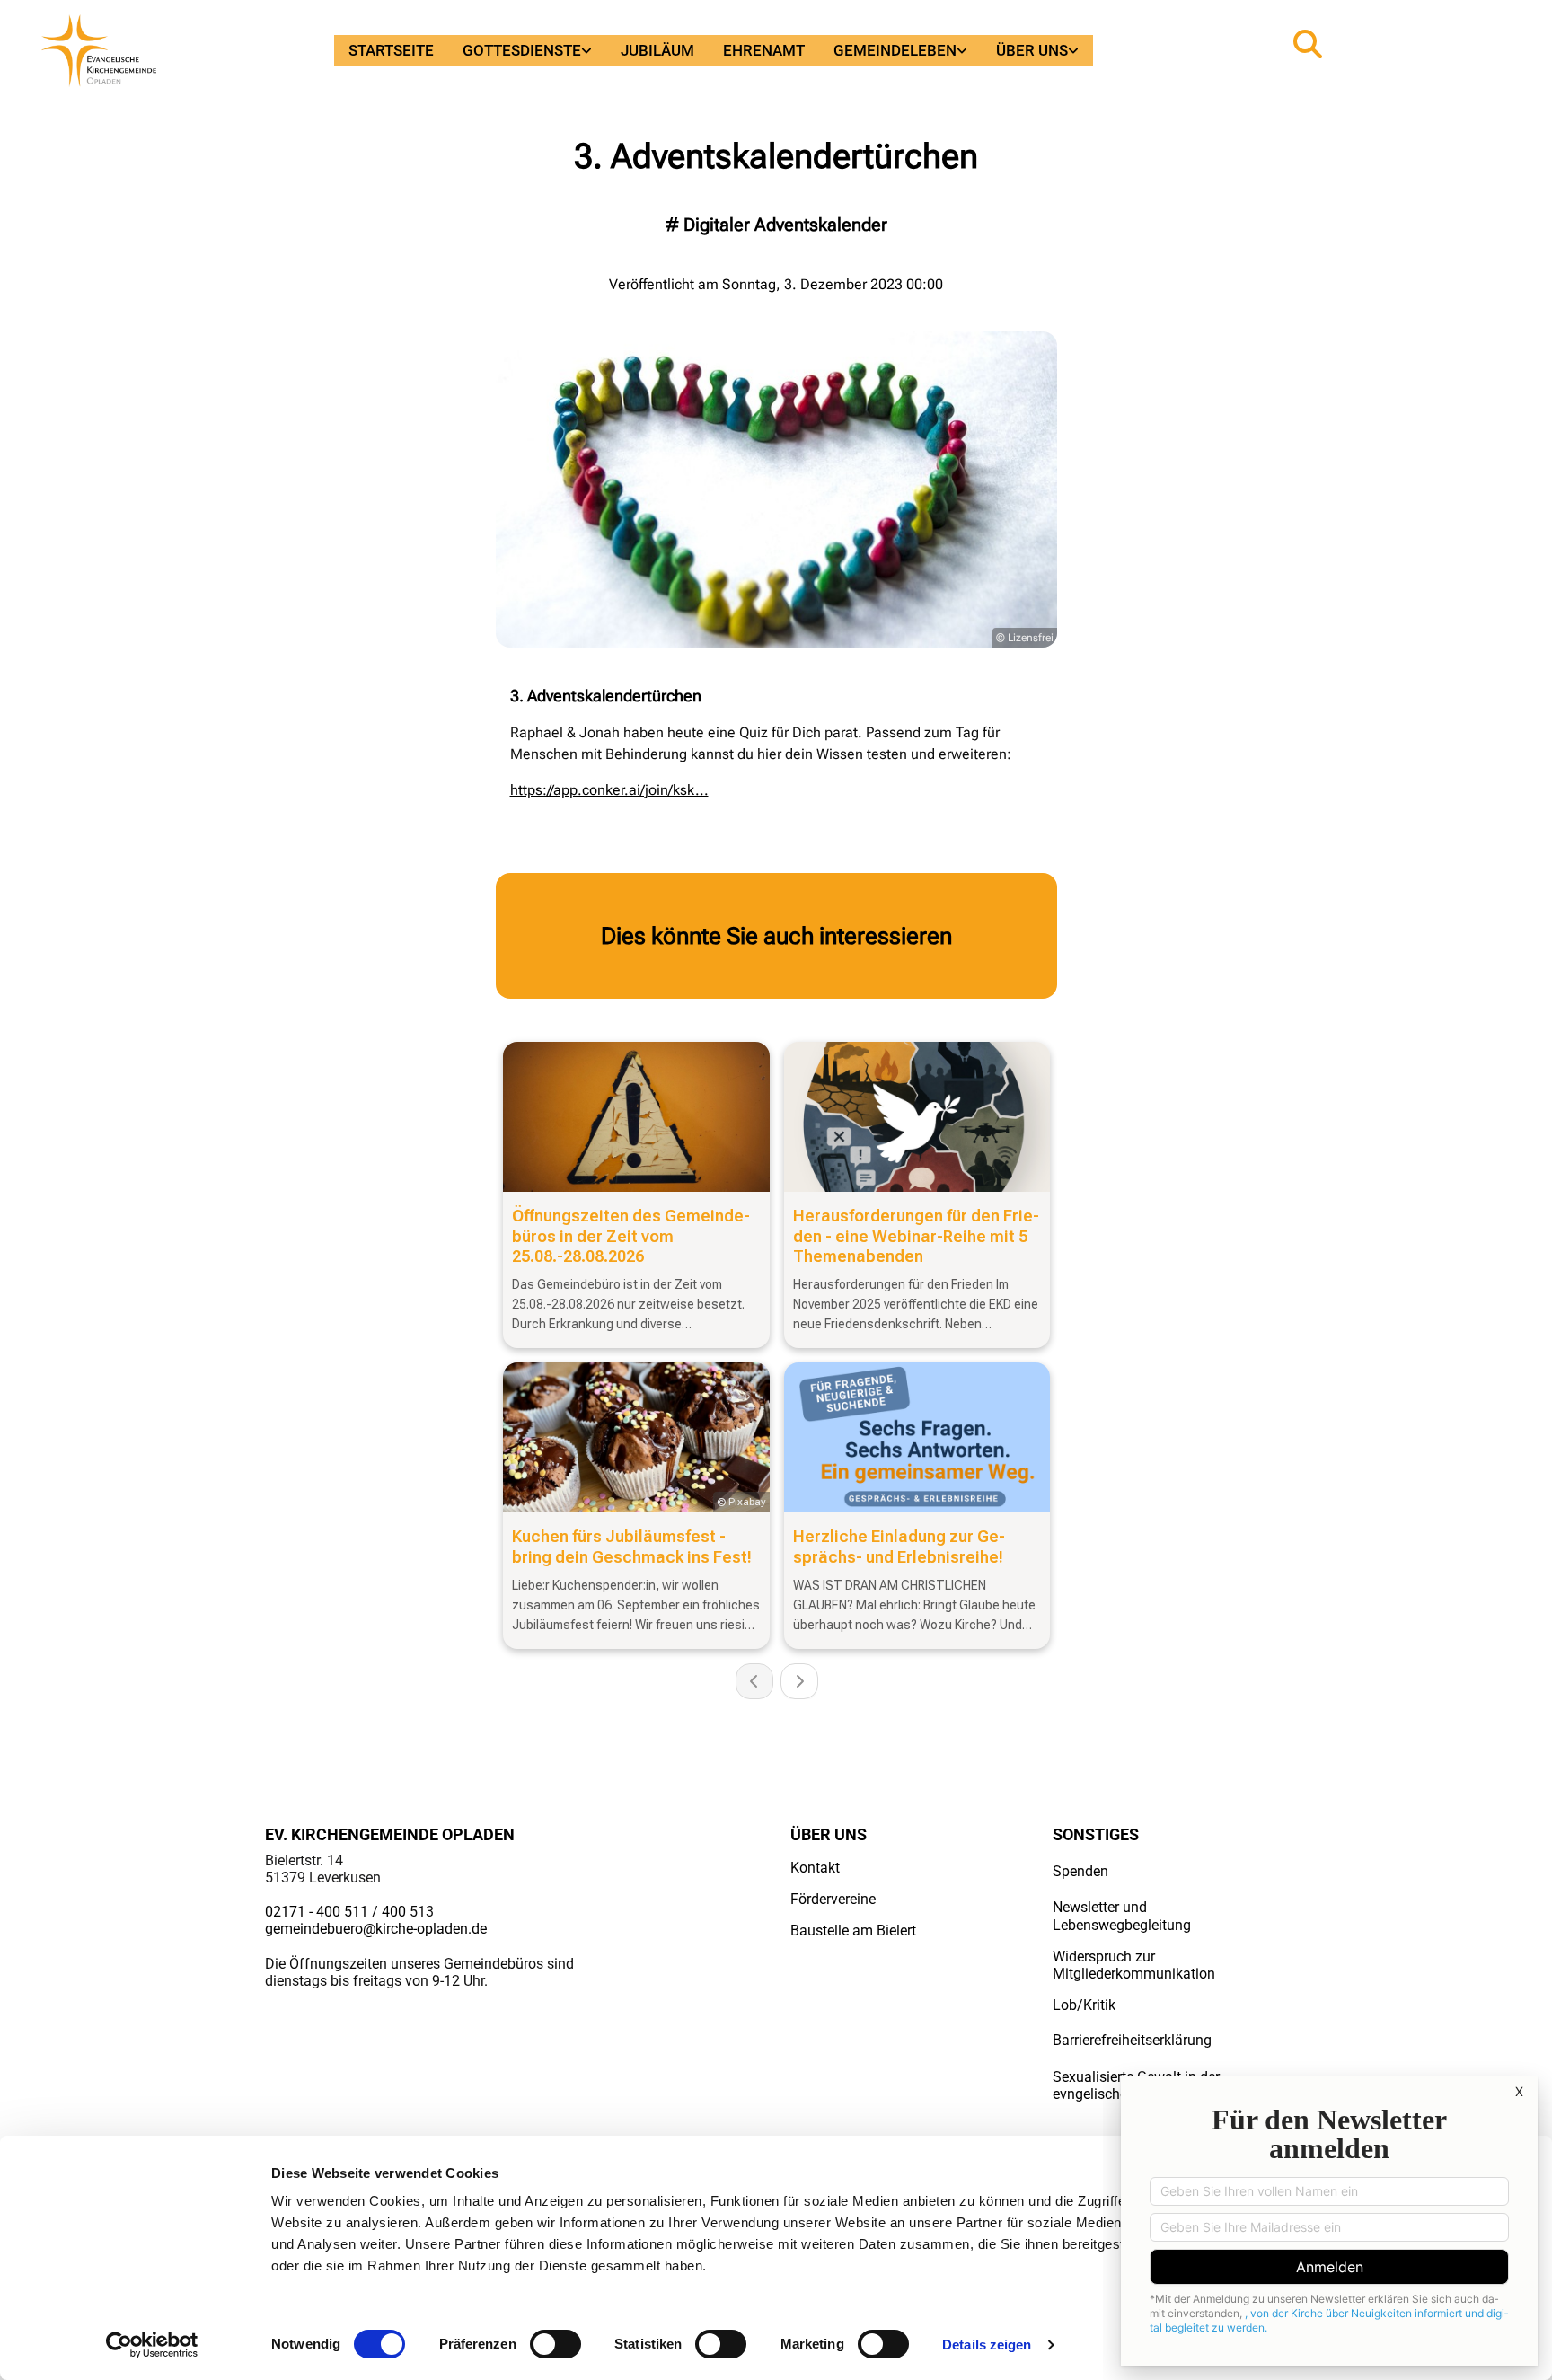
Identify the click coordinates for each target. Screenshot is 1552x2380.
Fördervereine (833, 1899)
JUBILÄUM (657, 50)
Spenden (1080, 1871)
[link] (527, 51)
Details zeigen (987, 2345)
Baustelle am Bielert (853, 1930)
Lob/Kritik (1084, 2005)
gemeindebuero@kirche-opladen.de (376, 1929)
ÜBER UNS (1032, 50)
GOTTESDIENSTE (522, 50)
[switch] (556, 2344)
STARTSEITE (391, 50)
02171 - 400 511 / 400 (335, 1912)
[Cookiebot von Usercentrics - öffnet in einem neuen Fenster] (152, 2345)
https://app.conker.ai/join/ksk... (609, 790)
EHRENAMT (764, 50)
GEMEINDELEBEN (895, 50)
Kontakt (815, 1868)
